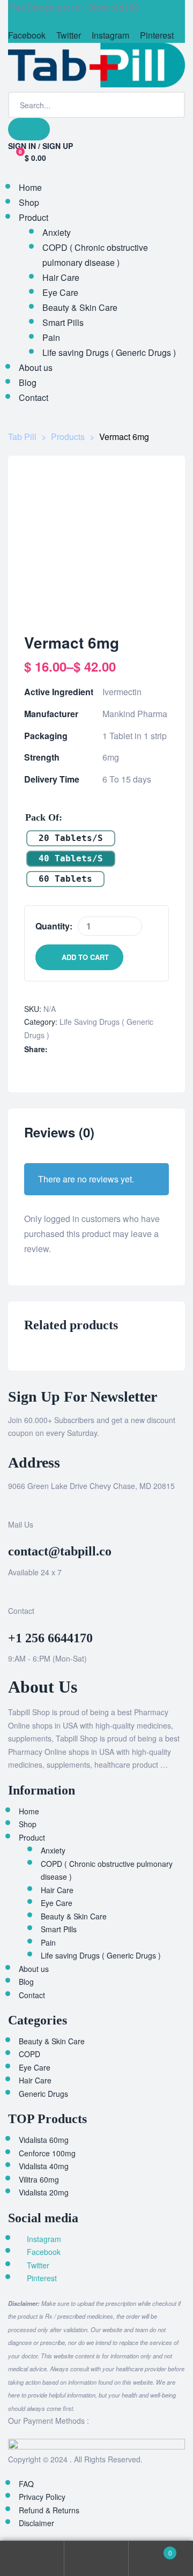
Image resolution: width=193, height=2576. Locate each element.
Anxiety (53, 1850)
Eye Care (57, 1903)
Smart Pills (59, 1929)
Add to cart (85, 957)
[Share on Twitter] (66, 1049)
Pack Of (42, 817)
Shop (28, 1824)
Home (29, 1811)
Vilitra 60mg (39, 2179)
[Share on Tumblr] (89, 1049)
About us (34, 1969)
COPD (29, 2054)
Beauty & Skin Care (74, 1916)
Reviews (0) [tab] (59, 1133)
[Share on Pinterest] (111, 1049)
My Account (32, 2559)
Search (96, 2559)
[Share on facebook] (55, 1049)
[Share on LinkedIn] (77, 1049)
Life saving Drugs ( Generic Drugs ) (101, 1955)
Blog (26, 1982)
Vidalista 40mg (44, 2166)
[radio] (71, 838)
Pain (48, 1942)
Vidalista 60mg (44, 2140)
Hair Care (57, 1890)
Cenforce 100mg (47, 2153)
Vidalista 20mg (44, 2192)
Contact (32, 1995)
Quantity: (54, 926)
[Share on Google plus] (100, 1049)
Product (32, 1837)
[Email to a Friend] (123, 1049)
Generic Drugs (43, 2094)
